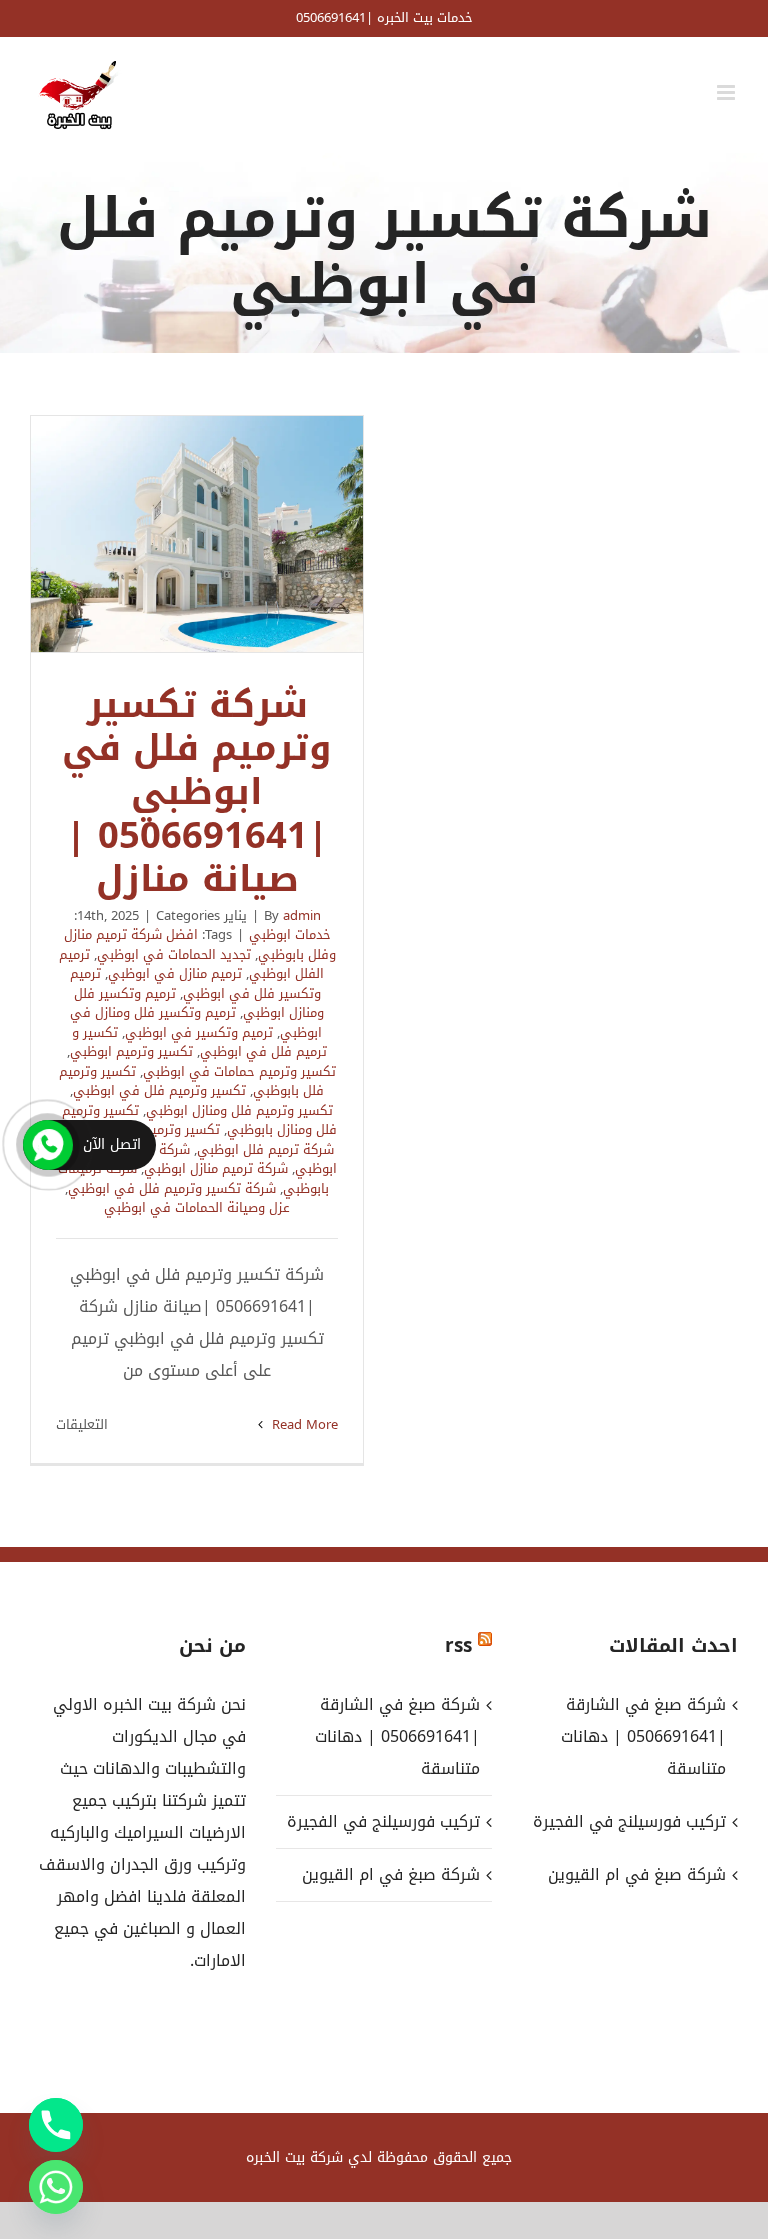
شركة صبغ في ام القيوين (391, 1874)
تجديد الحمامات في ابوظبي (174, 954)
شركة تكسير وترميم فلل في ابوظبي (172, 1188)
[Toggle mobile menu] (727, 92)
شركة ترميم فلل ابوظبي (265, 1149)
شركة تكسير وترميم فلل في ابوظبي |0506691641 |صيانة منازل (197, 534)
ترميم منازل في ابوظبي (175, 973)
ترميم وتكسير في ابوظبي (199, 1032)
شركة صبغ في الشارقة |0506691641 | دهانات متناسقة (397, 1736)
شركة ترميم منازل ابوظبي (216, 1168)
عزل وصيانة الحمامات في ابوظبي (197, 1207)
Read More (303, 1424)
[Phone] (56, 2125)
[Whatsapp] (56, 2187)
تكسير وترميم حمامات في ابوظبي (239, 1071)
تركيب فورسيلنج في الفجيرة (383, 1821)
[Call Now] (48, 1145)
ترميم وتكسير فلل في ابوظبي (195, 983)
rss (458, 1646)
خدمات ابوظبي (290, 934)
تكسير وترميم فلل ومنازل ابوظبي (239, 1110)
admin (302, 915)
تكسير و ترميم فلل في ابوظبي (199, 1042)
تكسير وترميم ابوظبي (131, 1051)
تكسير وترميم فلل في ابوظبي (159, 1090)
